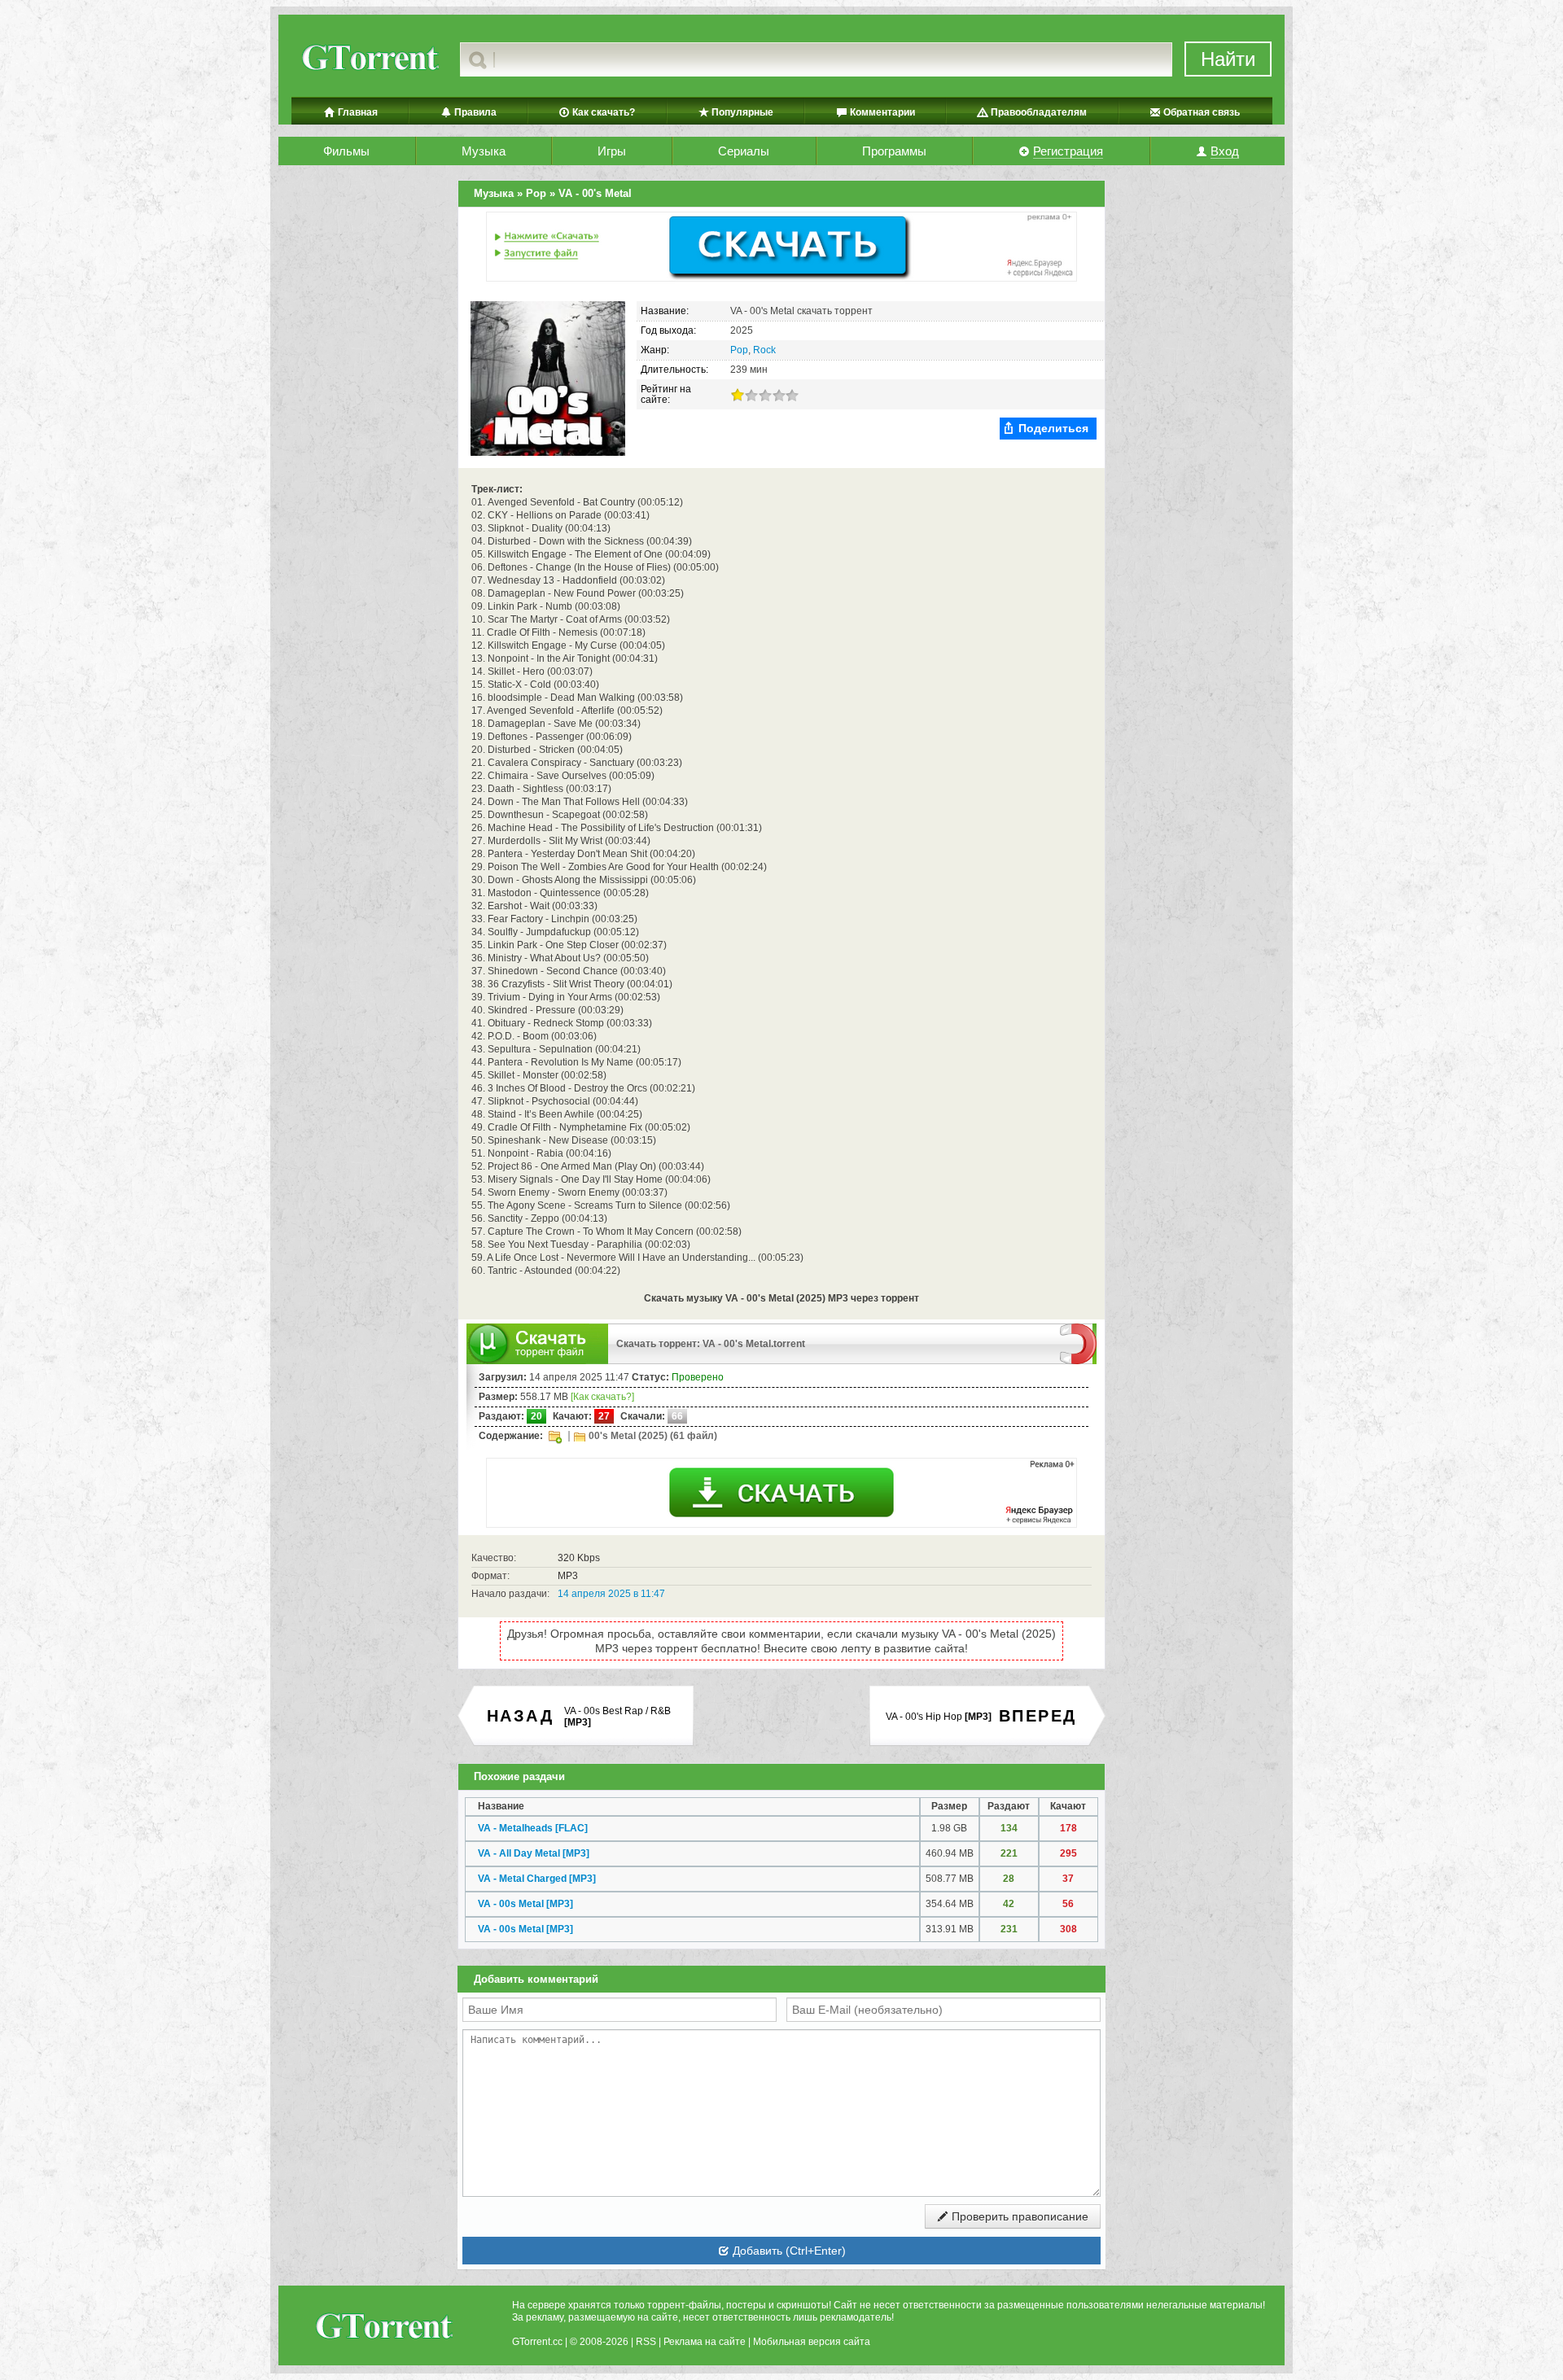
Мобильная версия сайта (812, 2342)
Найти (1228, 59)
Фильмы (346, 151)
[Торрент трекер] (383, 2328)
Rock (764, 350)
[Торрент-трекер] (369, 59)
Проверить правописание (1018, 2216)
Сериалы (744, 151)
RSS (646, 2342)
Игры (612, 151)
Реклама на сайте (705, 2342)
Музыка (484, 151)
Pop (739, 350)
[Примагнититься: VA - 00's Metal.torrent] (1078, 1343)
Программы (894, 151)
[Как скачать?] (602, 1397)
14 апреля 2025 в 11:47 (611, 1594)
